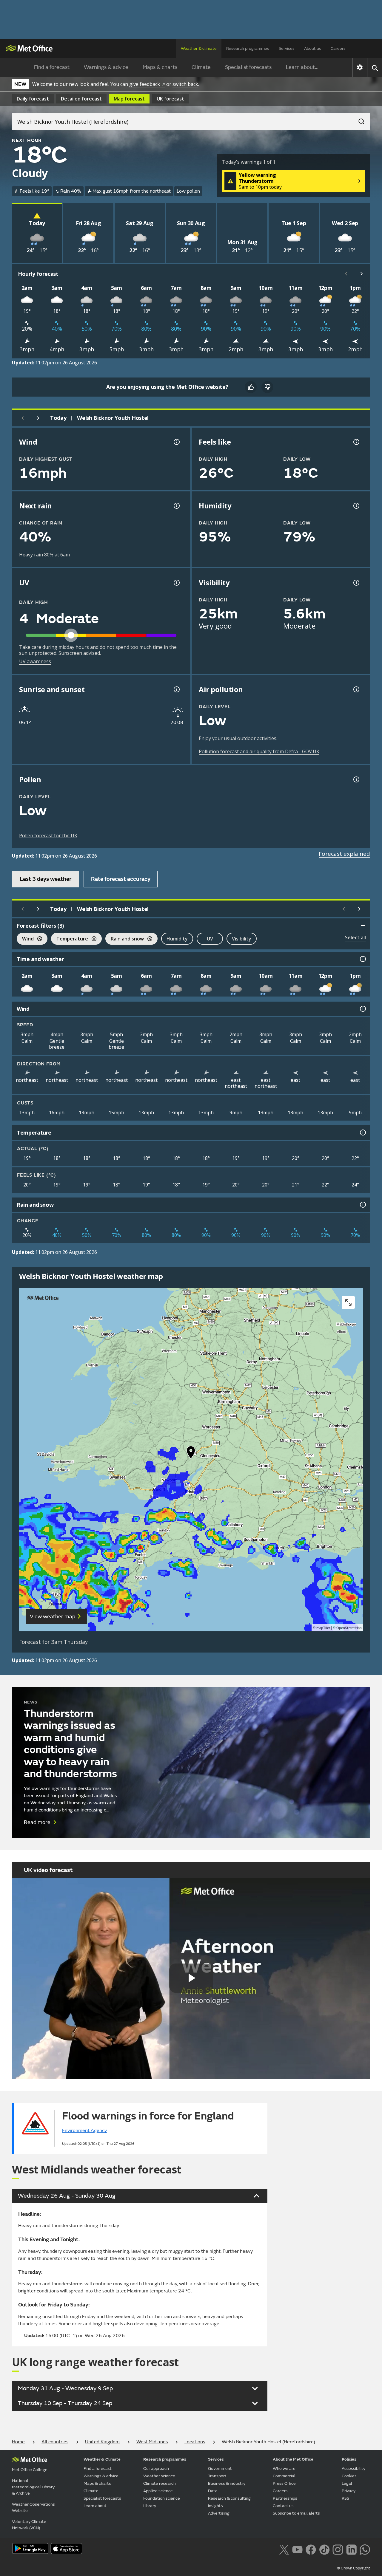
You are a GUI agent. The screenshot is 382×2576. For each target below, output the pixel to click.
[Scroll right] (362, 274)
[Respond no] (267, 387)
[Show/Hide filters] (363, 926)
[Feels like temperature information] (356, 442)
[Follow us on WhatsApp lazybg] (365, 2549)
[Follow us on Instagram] (338, 2549)
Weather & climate (199, 48)
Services (287, 48)
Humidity (177, 939)
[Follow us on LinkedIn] (351, 2549)
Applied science (158, 2491)
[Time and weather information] (362, 959)
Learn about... (302, 67)
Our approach (156, 2469)
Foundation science (162, 2498)
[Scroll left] (346, 274)
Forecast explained (344, 854)
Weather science (159, 2476)
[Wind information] (362, 1009)
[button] (191, 1454)
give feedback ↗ (147, 84)
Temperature (70, 939)
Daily (33, 99)
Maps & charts (160, 67)
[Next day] (38, 418)
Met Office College (30, 2470)
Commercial (284, 2476)
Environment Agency (84, 2131)
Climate (201, 67)
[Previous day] (23, 418)
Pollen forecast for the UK (48, 836)
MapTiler (323, 1628)
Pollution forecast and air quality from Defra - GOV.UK (259, 751)
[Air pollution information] (356, 689)
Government (220, 2469)
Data (213, 2491)
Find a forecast (52, 67)
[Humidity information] (356, 506)
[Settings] (360, 67)
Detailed (81, 99)
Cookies (349, 2476)
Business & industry (227, 2483)
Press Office (284, 2483)
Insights (215, 2506)
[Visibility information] (356, 583)
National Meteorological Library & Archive (33, 2487)
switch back (185, 84)
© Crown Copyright (353, 2568)
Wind (25, 939)
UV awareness (35, 661)
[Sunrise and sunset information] (176, 689)
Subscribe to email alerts (296, 2513)
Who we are (284, 2469)
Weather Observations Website (33, 2507)
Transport (217, 2476)
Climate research (160, 2483)
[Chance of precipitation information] (176, 506)
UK (170, 99)
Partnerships (285, 2498)
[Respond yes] (251, 387)
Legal (347, 2483)
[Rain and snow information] (362, 1205)
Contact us (283, 2506)
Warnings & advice (106, 67)
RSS (345, 2498)
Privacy (349, 2491)
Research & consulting (229, 2498)
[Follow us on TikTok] (324, 2549)
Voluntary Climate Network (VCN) (29, 2525)
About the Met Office (293, 2459)
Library (150, 2506)
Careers (338, 48)
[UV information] (176, 583)
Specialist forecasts (248, 67)
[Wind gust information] (176, 442)
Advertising (219, 2513)
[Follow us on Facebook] (311, 2549)
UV (210, 939)
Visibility (242, 939)
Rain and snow (125, 939)
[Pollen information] (356, 779)
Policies (349, 2459)
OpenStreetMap (349, 1628)
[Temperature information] (362, 1132)
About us (313, 48)
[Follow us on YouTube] (297, 2549)
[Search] (358, 120)
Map (129, 99)
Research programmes (248, 48)
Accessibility (353, 2469)
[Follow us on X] (284, 2549)
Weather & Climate (102, 2459)
